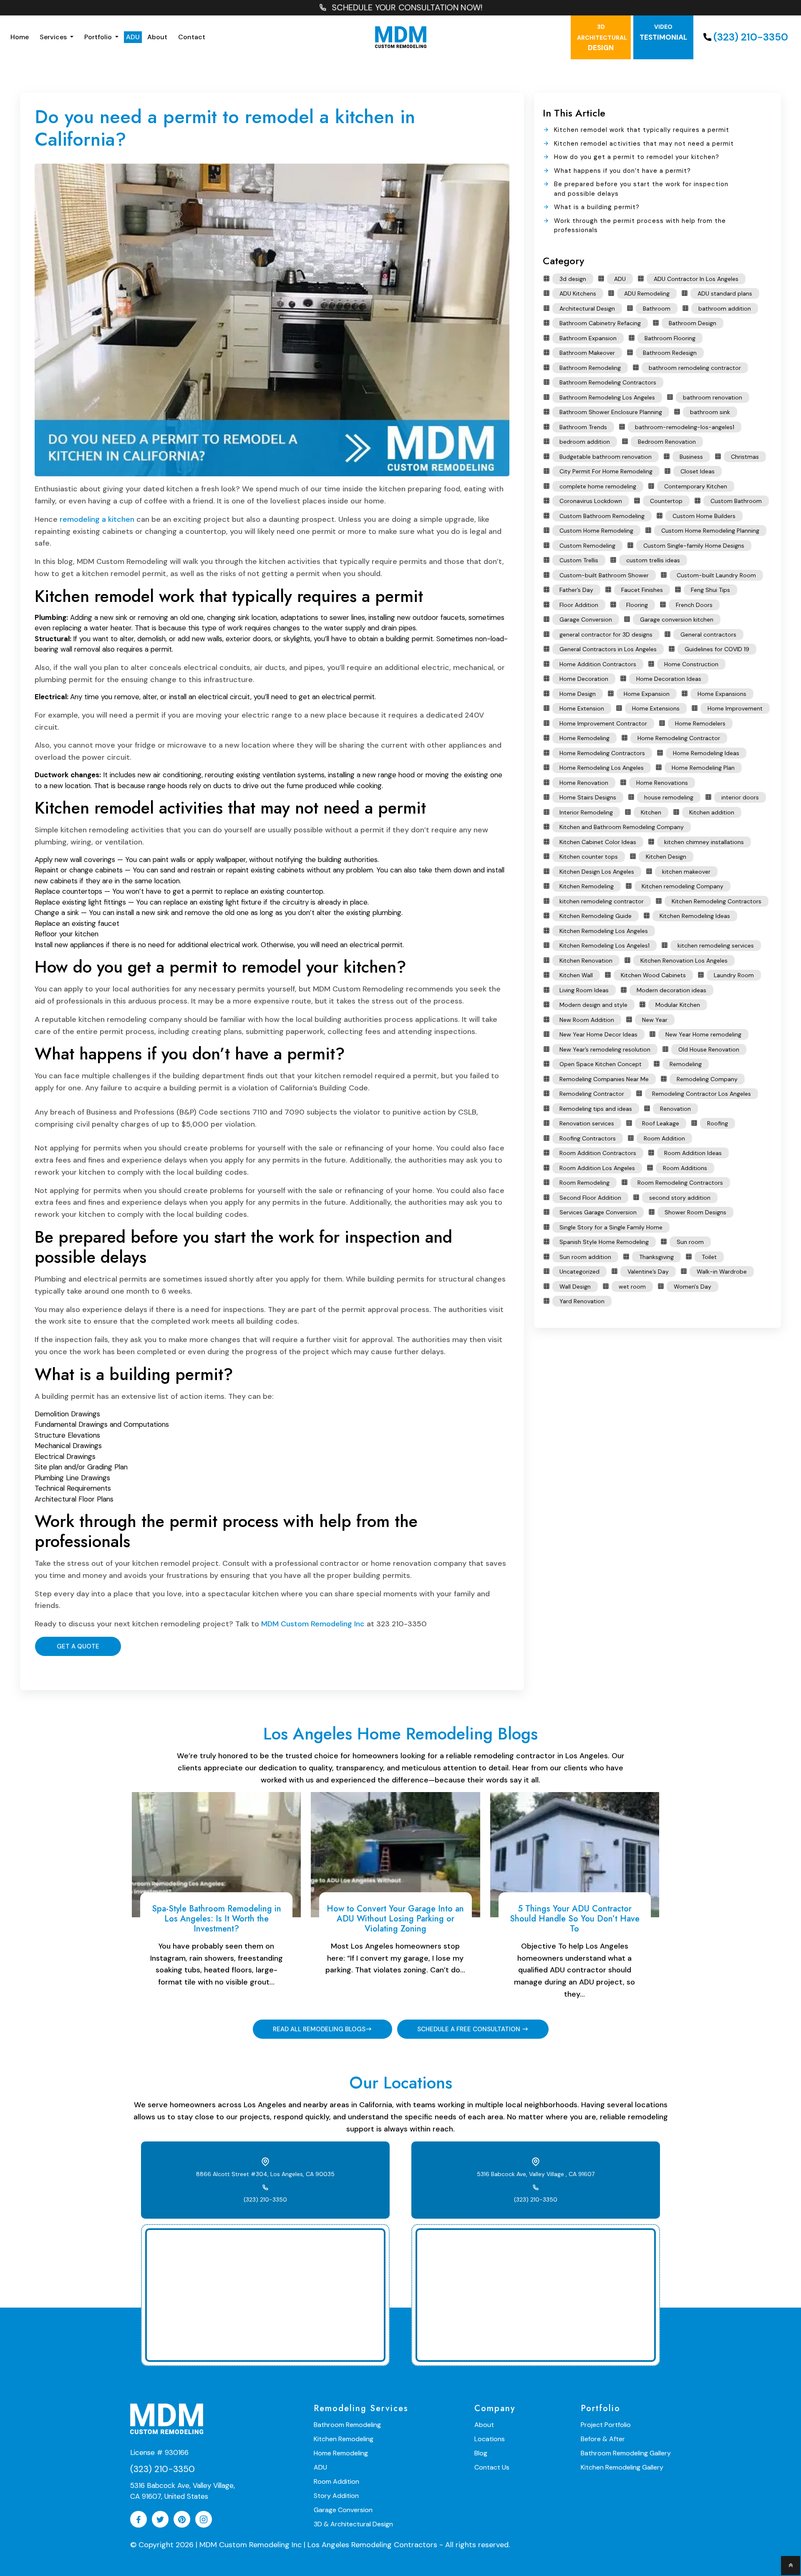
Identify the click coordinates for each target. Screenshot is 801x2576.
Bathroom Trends (583, 427)
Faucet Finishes (642, 590)
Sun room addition (585, 1257)
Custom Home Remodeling (596, 531)
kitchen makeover (686, 872)
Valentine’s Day (648, 1272)
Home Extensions (656, 708)
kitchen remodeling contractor (602, 901)
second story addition (680, 1198)
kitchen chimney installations (704, 842)
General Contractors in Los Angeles (608, 649)
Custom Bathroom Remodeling (602, 516)
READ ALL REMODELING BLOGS (319, 2029)
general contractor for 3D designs (606, 635)
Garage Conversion (586, 619)
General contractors (708, 635)
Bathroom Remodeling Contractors (608, 382)
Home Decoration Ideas (669, 679)
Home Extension (582, 708)
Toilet (709, 1257)
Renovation (675, 1109)
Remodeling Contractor (592, 1094)
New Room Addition (587, 1020)
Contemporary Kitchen (696, 486)
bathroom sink (710, 412)
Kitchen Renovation (586, 961)
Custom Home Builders (704, 516)
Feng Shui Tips (710, 590)
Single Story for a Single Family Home (611, 1227)
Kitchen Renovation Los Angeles (684, 961)
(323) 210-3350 (751, 37)
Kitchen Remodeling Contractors (717, 901)
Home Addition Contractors (598, 664)
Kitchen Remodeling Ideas (695, 916)
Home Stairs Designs (588, 797)
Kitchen (651, 812)
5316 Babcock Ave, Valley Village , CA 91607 (536, 2174)
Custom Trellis (579, 560)
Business (691, 457)
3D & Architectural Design (353, 2524)
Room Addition (664, 1138)
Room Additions (685, 1168)
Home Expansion (647, 694)
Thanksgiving (656, 1257)
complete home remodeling (598, 486)
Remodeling (686, 1064)
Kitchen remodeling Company (683, 886)
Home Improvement (735, 708)
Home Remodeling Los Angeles (602, 768)
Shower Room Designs (695, 1212)
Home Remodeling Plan (703, 768)
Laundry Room (734, 975)
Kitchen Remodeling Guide (596, 916)
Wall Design (575, 1287)
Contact (192, 37)
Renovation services (587, 1123)
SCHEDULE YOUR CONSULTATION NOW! (406, 8)
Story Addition (336, 2496)
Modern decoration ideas (671, 990)
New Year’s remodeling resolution (605, 1049)
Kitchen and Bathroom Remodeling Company (622, 827)
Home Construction (691, 664)
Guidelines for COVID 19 (717, 649)
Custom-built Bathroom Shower (604, 575)
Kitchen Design (666, 857)
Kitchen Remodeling (587, 886)
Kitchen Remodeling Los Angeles (604, 931)
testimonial (663, 32)
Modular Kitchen (678, 1005)
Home (20, 37)
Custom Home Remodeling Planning (710, 531)
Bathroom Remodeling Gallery (626, 2453)
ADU (133, 37)
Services (54, 37)
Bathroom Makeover (587, 353)
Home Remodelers (700, 723)
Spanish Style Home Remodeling (604, 1242)
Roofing (718, 1123)
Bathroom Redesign (670, 353)
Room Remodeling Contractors (680, 1183)
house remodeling (669, 797)
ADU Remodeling (647, 293)
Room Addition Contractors (598, 1153)
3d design (573, 279)
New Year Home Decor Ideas (598, 1034)
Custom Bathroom (736, 501)
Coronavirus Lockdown (591, 501)
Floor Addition (579, 605)
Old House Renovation (709, 1049)
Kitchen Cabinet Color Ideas (598, 842)
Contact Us (492, 2467)
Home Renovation (584, 783)
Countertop (666, 501)
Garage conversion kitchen (677, 619)
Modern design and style (593, 1005)
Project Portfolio (606, 2425)
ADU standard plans (725, 293)
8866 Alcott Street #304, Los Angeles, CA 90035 (265, 2174)
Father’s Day (576, 590)
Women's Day (693, 1287)
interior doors (740, 797)
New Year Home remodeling (703, 1034)
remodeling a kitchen (97, 519)
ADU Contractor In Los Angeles (696, 279)
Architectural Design (587, 308)
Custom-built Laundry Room (716, 575)
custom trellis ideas (653, 560)
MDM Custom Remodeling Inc (313, 1624)
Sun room (690, 1242)
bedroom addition (585, 442)
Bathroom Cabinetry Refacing (600, 323)
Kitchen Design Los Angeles (597, 872)
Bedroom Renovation (667, 442)
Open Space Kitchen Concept (601, 1064)
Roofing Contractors (588, 1138)
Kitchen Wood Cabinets (653, 975)
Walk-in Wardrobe (722, 1272)
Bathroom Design (693, 323)
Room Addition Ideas (693, 1153)
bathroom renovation (713, 397)
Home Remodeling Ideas (706, 753)
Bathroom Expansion (588, 338)
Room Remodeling (584, 1183)
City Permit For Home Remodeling (606, 471)
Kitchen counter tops (589, 857)
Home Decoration (584, 679)
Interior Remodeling (586, 812)
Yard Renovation (582, 1301)
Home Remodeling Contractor (679, 738)
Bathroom (657, 308)
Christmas (745, 457)
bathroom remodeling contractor (695, 368)
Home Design (578, 694)
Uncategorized (579, 1272)
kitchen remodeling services (716, 945)
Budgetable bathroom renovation (606, 457)
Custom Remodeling (587, 546)
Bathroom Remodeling (590, 368)
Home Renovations (662, 783)
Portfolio (99, 37)
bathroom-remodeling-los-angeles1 (685, 427)
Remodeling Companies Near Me (604, 1079)
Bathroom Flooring (670, 338)
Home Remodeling (584, 738)
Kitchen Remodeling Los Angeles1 (605, 945)
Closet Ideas (698, 471)
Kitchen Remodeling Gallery (622, 2467)
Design (602, 38)
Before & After (603, 2439)
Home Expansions (722, 694)
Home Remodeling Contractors (602, 753)
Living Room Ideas (584, 990)
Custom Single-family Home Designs (694, 546)
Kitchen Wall (576, 975)
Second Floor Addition (590, 1198)
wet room (632, 1287)
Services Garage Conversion (598, 1212)
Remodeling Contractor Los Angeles (702, 1094)
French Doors (694, 605)
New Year (655, 1020)
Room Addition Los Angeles (597, 1168)
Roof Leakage (661, 1123)
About (157, 37)
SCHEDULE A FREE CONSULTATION (470, 2029)
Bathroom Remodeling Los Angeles (607, 397)
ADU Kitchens (578, 293)
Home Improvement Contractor (603, 723)
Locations (490, 2439)
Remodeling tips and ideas (596, 1109)
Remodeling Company (707, 1079)
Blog (481, 2453)
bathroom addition (725, 308)
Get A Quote (78, 1646)
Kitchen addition (712, 812)
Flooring (637, 605)
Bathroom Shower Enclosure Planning (611, 412)
